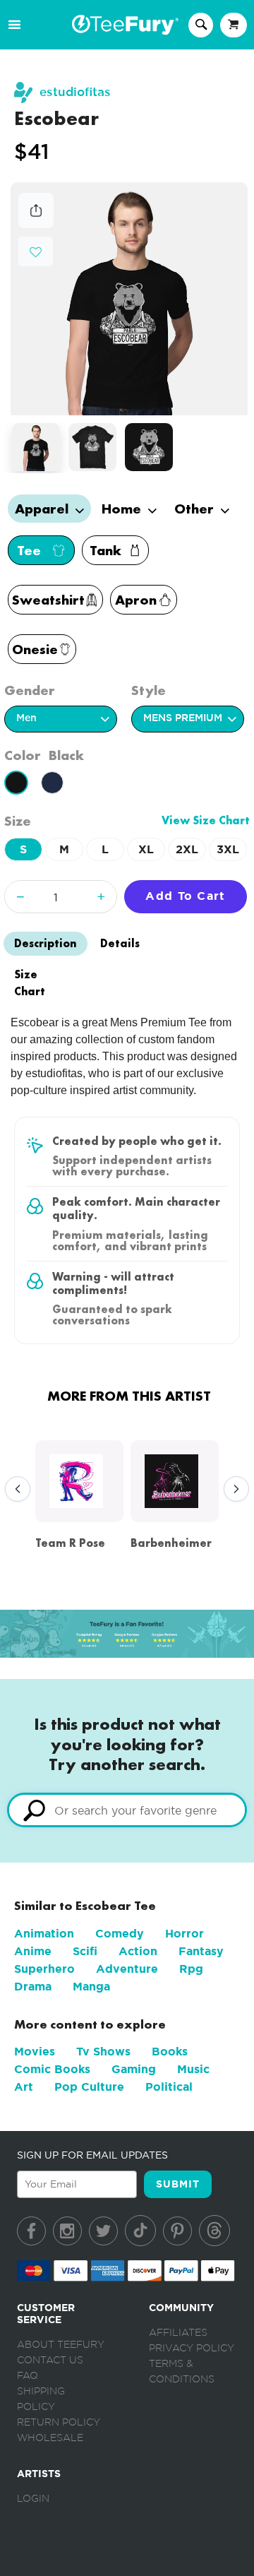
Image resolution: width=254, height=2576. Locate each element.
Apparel (43, 509)
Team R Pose (70, 1543)
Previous (14, 1490)
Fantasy (201, 1951)
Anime (33, 1951)
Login (33, 2499)
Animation (44, 1934)
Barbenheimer (171, 1543)
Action (138, 1951)
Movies (35, 2052)
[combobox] (127, 1810)
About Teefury (61, 2345)
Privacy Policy (192, 2349)
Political (169, 2087)
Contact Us (50, 2361)
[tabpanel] (129, 299)
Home (123, 509)
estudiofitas (75, 92)
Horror (185, 1934)
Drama (33, 1987)
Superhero (44, 1969)
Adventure (127, 1969)
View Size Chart (206, 820)
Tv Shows (103, 2052)
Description (46, 943)
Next (233, 1490)
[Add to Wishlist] (36, 253)
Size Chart (30, 983)
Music (193, 2069)
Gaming (134, 2069)
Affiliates (178, 2333)
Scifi (85, 1951)
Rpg (191, 1969)
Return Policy (59, 2423)
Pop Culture (89, 2087)
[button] (36, 250)
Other (196, 509)
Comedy (120, 1934)
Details (120, 943)
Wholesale (50, 2438)
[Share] (36, 224)
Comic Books (52, 2069)
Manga (91, 1987)
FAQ (28, 2376)
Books (170, 2052)
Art (24, 2087)
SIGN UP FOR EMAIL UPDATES (92, 2155)
